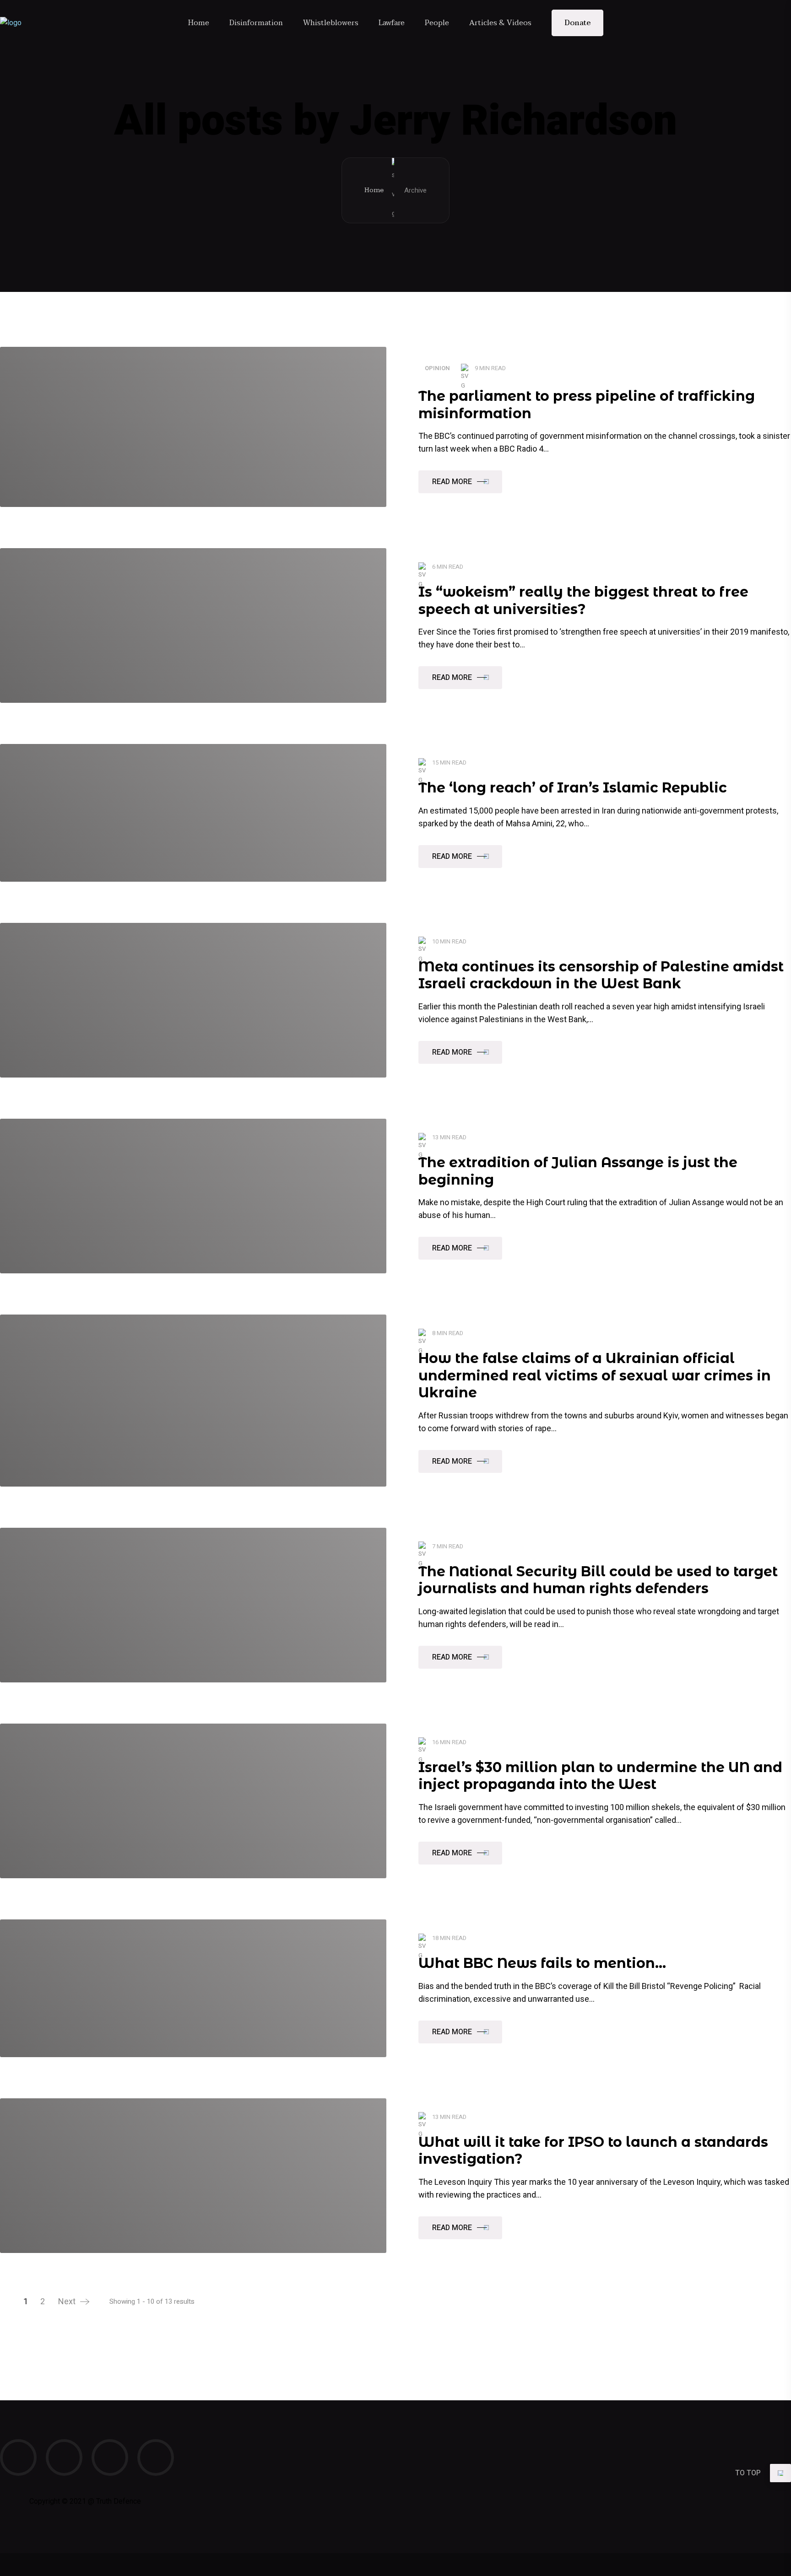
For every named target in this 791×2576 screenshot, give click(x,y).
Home (374, 190)
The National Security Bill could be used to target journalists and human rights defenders (598, 1580)
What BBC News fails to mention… (542, 1963)
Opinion (437, 368)
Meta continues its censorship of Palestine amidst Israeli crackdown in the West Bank (601, 975)
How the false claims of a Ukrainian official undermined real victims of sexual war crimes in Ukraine (595, 1375)
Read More (452, 482)
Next (67, 2302)
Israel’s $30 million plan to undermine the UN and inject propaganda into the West (600, 1776)
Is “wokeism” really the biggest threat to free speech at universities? (583, 601)
